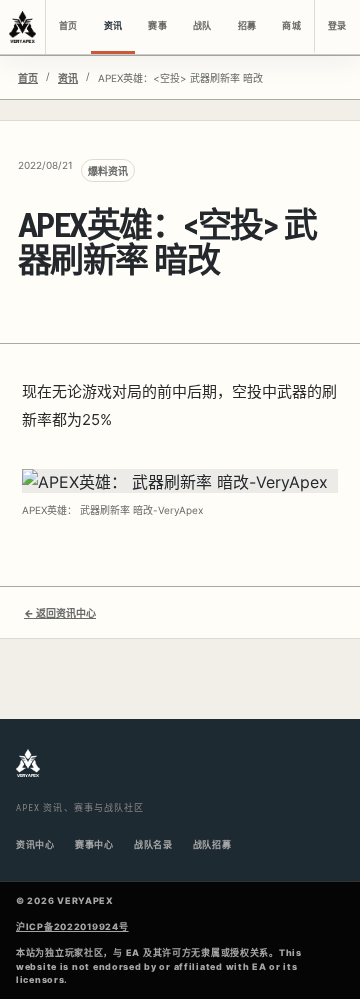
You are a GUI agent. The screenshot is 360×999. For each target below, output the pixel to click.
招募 (247, 26)
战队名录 (153, 844)
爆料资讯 (108, 171)
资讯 (113, 26)
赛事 (157, 26)
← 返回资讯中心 (60, 613)
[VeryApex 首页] (23, 27)
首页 (68, 26)
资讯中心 (35, 844)
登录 (337, 26)
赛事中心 (94, 844)
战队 (202, 26)
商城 (291, 26)
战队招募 (212, 844)
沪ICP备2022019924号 (72, 926)
